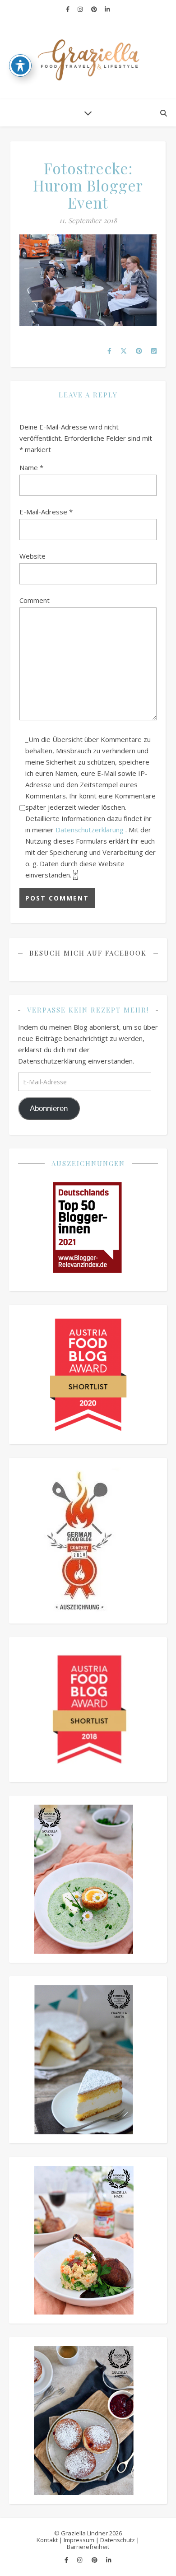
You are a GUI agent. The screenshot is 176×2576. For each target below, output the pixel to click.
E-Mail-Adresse (46, 512)
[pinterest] (95, 9)
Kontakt (47, 2540)
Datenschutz (118, 2540)
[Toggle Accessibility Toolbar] (20, 65)
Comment (35, 600)
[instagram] (81, 9)
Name (31, 467)
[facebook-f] (68, 9)
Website (32, 556)
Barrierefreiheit (88, 2547)
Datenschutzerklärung (90, 830)
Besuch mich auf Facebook (88, 953)
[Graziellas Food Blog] (88, 59)
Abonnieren (49, 1108)
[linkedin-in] (107, 9)
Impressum (79, 2540)
